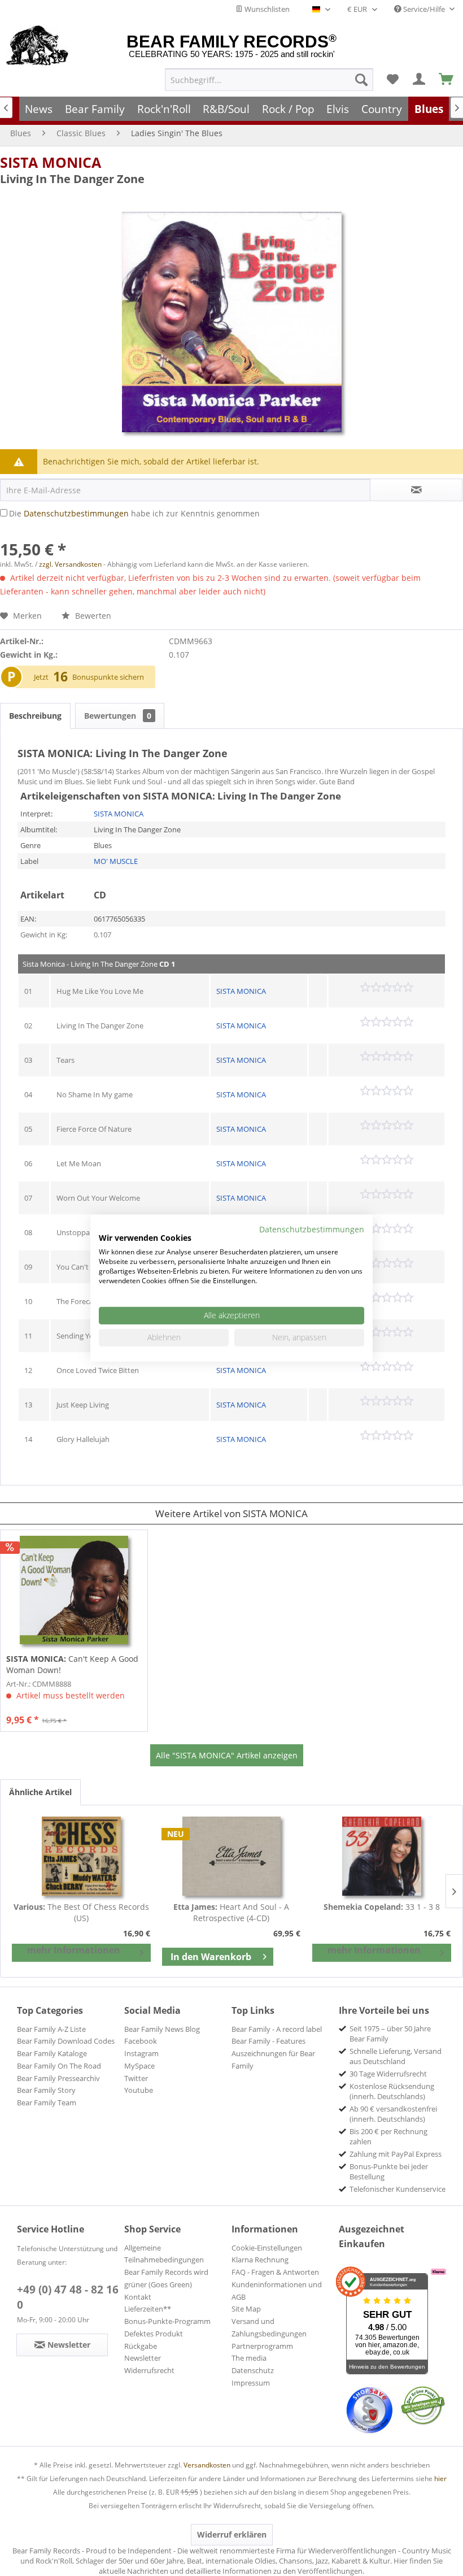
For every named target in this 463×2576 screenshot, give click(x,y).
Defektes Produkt (154, 2334)
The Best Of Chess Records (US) (81, 1912)
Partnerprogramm (262, 2346)
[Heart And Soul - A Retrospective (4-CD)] (231, 1856)
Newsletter (143, 2358)
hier (440, 2479)
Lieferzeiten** (148, 2309)
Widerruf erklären (232, 2534)
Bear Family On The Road (59, 2066)
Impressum (251, 2383)
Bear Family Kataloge (52, 2053)
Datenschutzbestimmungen (76, 513)
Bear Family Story (46, 2090)
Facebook (141, 2041)
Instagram (141, 2053)
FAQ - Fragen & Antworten (275, 2272)
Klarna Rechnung (260, 2260)
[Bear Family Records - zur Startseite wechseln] (38, 46)
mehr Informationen (74, 1950)
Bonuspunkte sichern (108, 677)
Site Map (246, 2309)
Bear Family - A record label (277, 2029)
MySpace (139, 2066)
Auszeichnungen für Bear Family (273, 2060)
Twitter (136, 2078)
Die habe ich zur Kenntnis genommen (134, 513)
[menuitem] (269, 80)
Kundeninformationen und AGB (277, 2291)
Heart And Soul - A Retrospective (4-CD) (231, 1912)
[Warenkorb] (447, 80)
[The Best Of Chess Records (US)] (81, 1856)
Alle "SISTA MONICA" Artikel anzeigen (227, 1755)
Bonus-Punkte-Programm (167, 2321)
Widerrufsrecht (149, 2370)
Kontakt (138, 2297)
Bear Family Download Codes (66, 2041)
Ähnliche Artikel (40, 1792)
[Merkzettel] (392, 80)
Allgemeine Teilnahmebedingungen (164, 2254)
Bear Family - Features (268, 2041)
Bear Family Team (47, 2102)
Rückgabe (141, 2346)
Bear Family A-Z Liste (51, 2029)
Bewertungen (118, 716)
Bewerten (92, 616)
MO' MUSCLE (116, 861)
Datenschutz (253, 2370)
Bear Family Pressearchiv (58, 2078)
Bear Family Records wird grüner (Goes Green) (166, 2278)
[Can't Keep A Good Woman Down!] (74, 1590)
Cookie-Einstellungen (267, 2248)
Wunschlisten (266, 9)
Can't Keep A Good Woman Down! (72, 1664)
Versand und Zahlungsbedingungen (269, 2327)
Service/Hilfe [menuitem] (424, 9)
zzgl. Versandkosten (70, 564)
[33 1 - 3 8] (382, 1856)
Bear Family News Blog (162, 2029)
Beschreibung (35, 716)
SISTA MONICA (51, 162)
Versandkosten (207, 2465)
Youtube (139, 2090)
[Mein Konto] (420, 80)
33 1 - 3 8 (382, 1907)
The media (249, 2358)
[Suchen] (361, 80)
